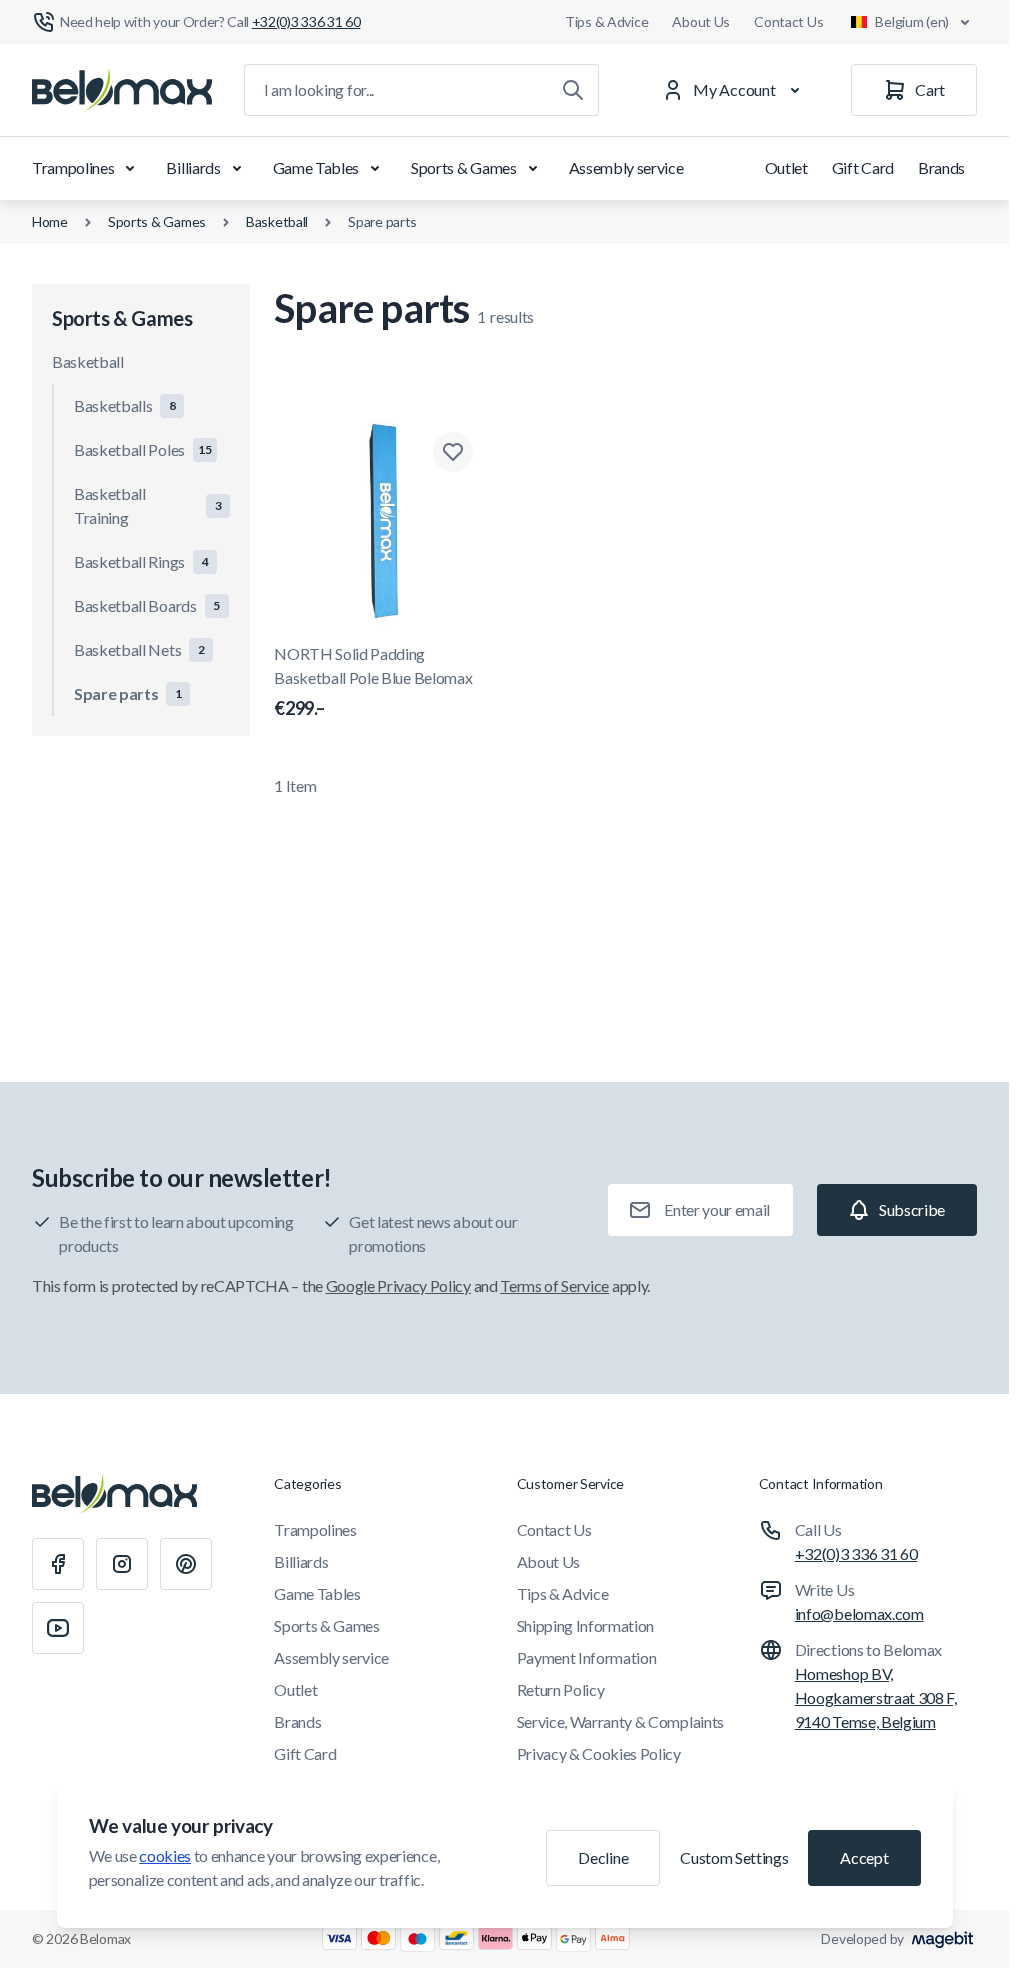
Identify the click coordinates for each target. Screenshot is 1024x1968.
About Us (701, 21)
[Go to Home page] (122, 90)
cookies (165, 1855)
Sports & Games (464, 167)
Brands (941, 167)
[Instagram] (122, 1564)
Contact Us (788, 21)
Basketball (277, 221)
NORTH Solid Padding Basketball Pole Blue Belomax (373, 681)
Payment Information (587, 1657)
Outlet (786, 167)
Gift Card (863, 167)
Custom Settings (734, 1857)
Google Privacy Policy (398, 1285)
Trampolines (73, 167)
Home (50, 221)
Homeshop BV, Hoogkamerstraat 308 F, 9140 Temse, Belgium (876, 1697)
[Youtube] (58, 1628)
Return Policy (561, 1689)
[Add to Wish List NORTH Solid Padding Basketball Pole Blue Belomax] (453, 452)
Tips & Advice (606, 21)
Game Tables (316, 167)
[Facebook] (58, 1564)
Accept (864, 1857)
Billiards (193, 167)
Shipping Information (586, 1625)
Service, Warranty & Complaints (620, 1721)
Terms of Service (554, 1285)
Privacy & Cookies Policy (599, 1753)
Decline (603, 1857)
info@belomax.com (859, 1613)
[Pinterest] (186, 1564)
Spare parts (382, 221)
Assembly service (626, 167)
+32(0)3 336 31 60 (856, 1553)
